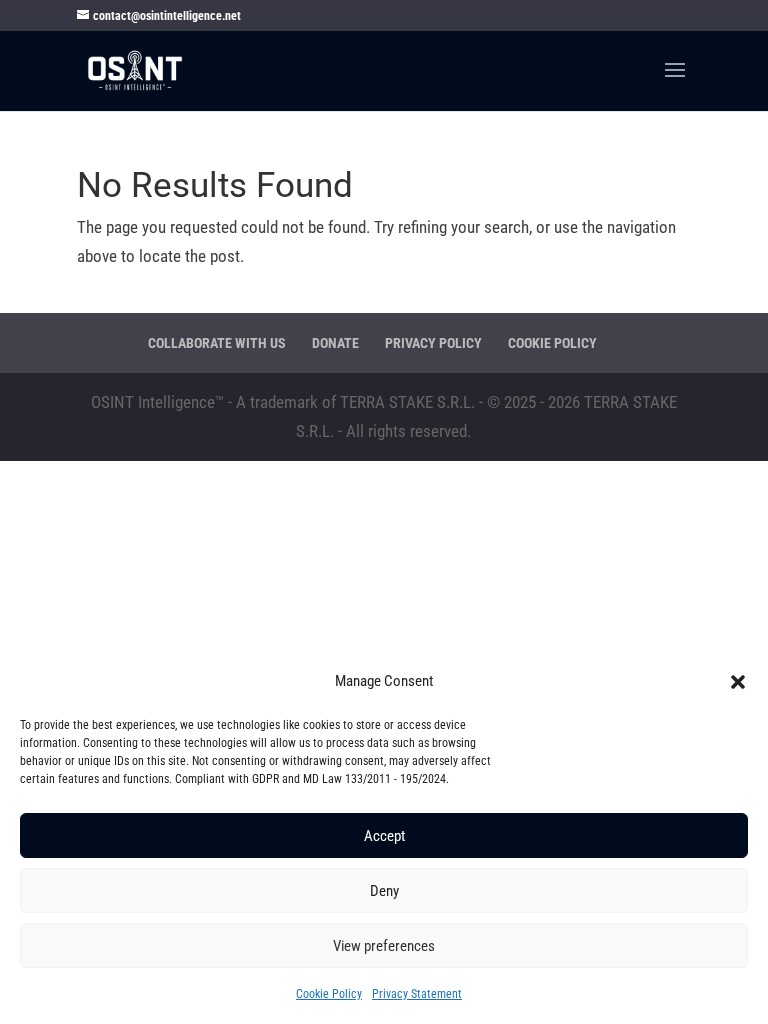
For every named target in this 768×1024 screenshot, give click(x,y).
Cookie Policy (329, 994)
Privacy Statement (417, 994)
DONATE (335, 343)
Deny (384, 891)
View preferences (384, 946)
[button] (738, 682)
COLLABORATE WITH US (217, 343)
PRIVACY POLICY (433, 343)
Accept (384, 836)
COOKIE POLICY (552, 343)
